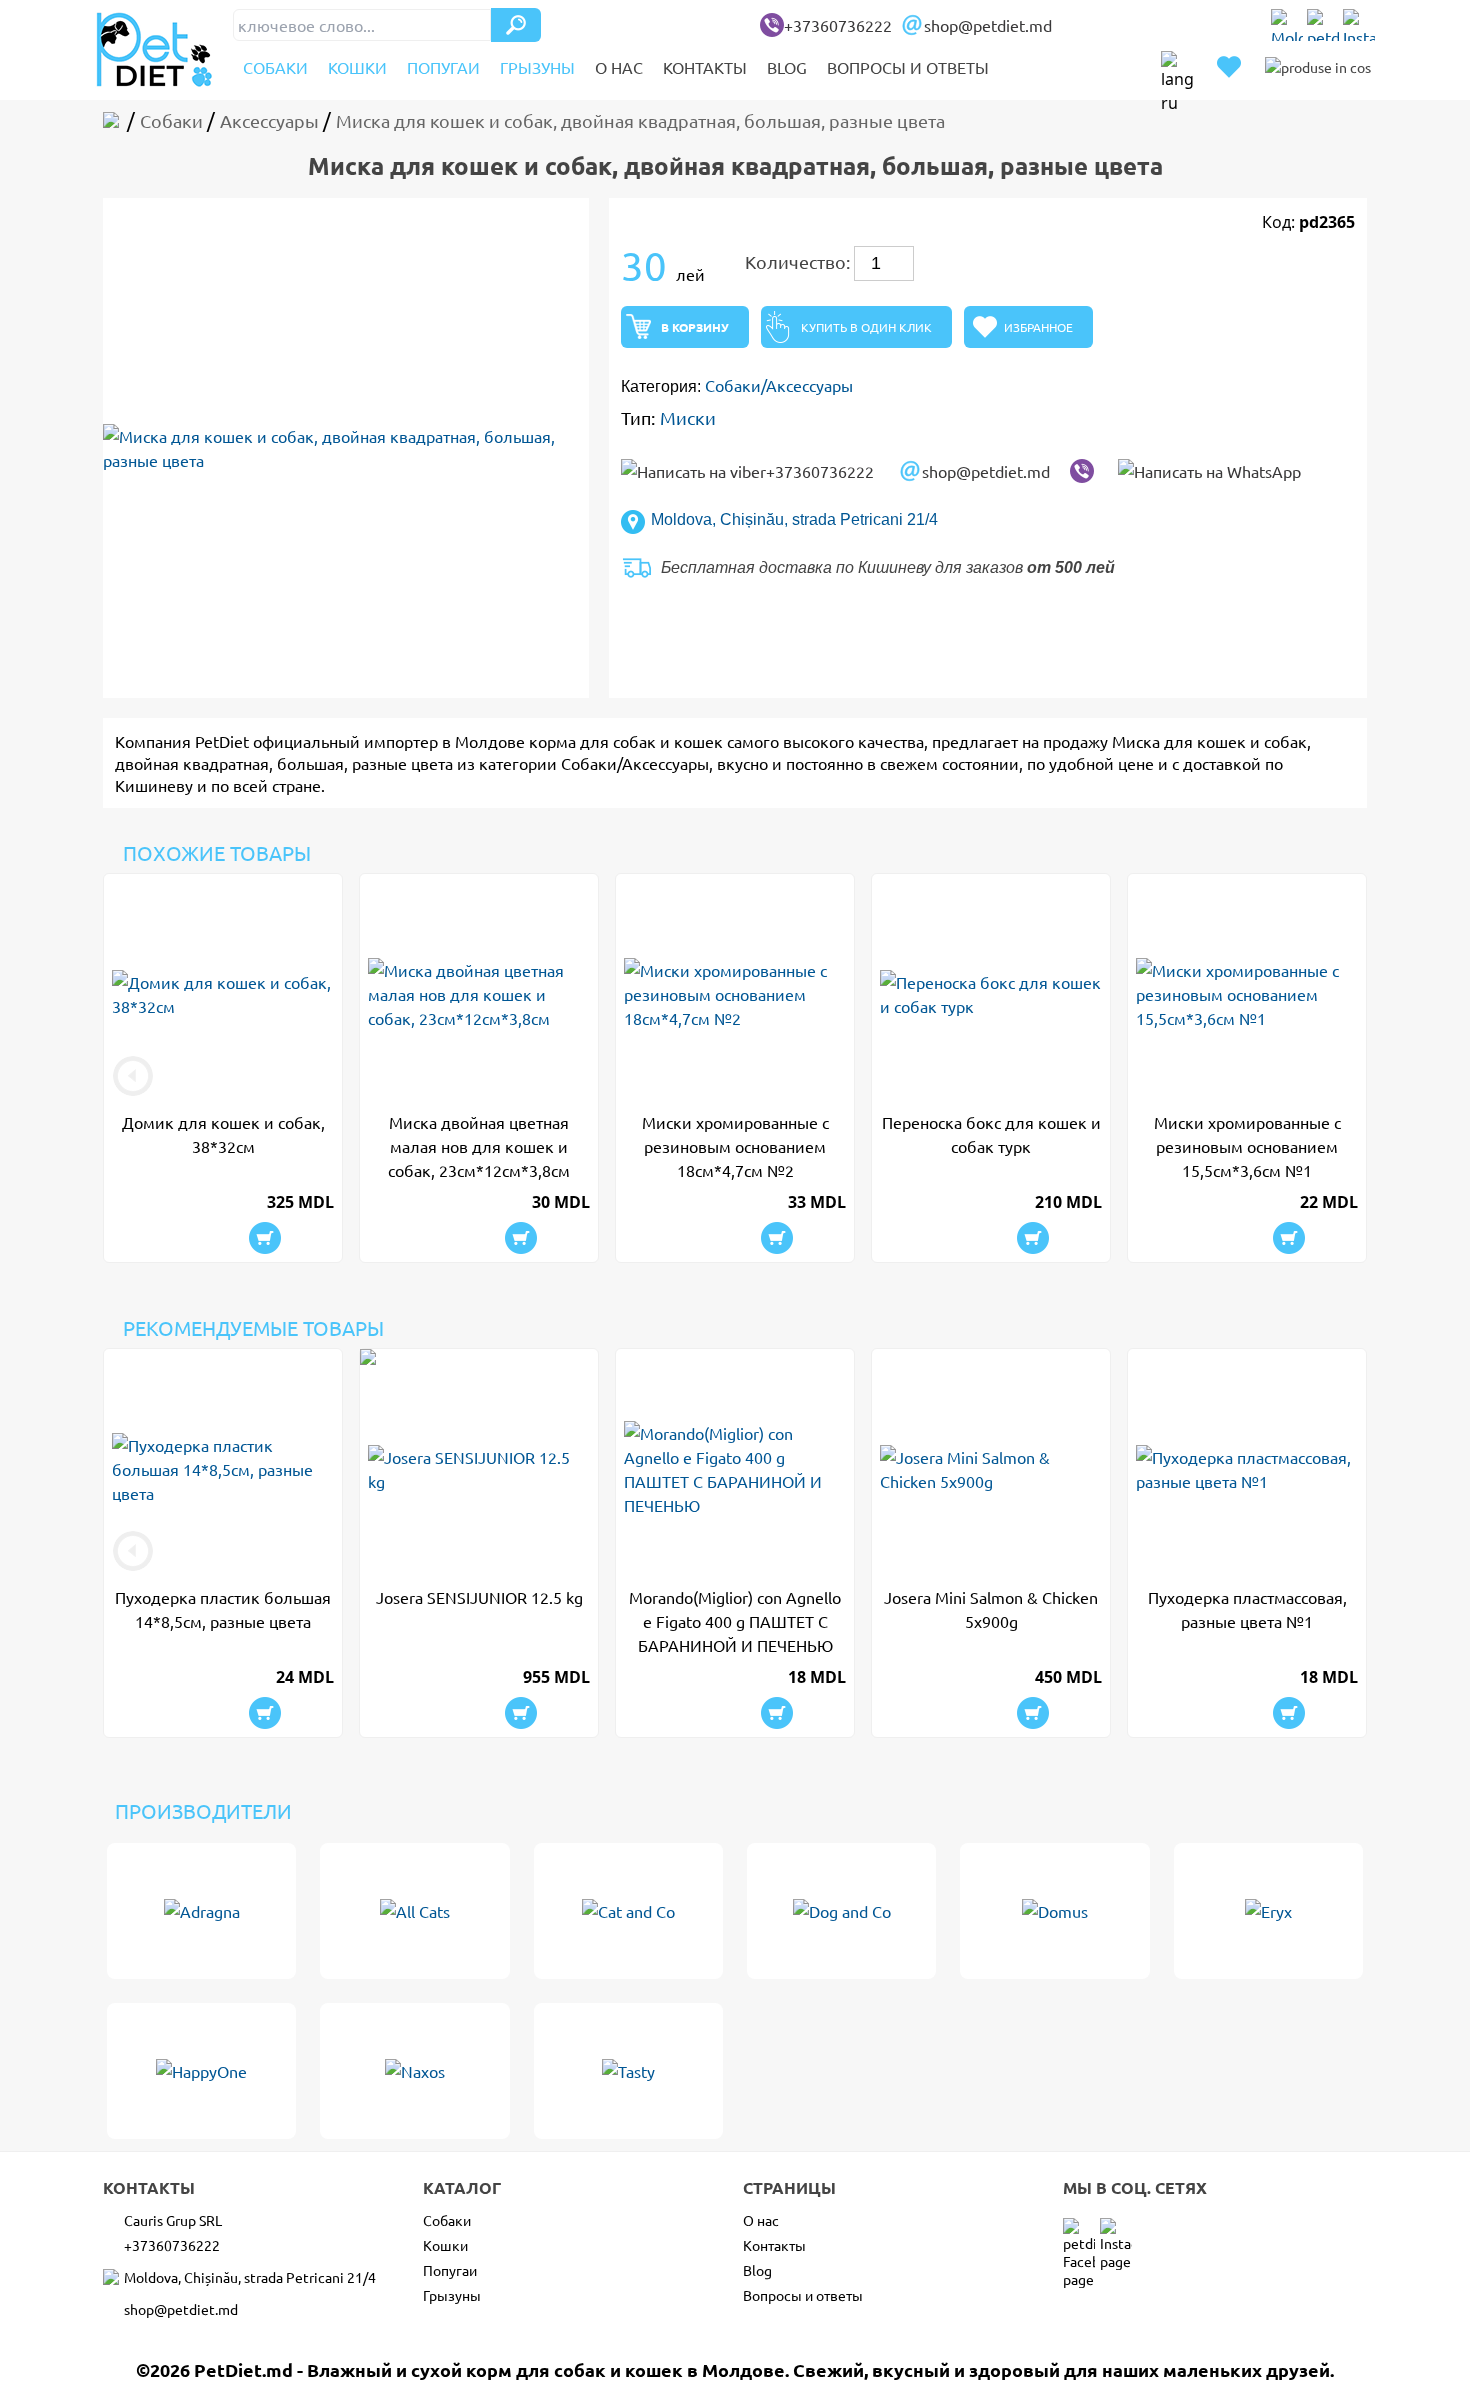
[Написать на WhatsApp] (1209, 471)
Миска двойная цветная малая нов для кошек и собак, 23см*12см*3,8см (479, 1146)
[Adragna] (201, 1911)
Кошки (357, 67)
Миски (688, 417)
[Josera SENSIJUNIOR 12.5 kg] (479, 1469)
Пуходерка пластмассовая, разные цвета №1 (1247, 1609)
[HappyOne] (201, 2071)
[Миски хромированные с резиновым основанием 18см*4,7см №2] (735, 994)
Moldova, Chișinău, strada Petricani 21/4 (794, 519)
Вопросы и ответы (908, 67)
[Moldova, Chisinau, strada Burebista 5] (1287, 25)
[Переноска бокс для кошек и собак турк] (991, 994)
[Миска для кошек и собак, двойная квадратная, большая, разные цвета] (346, 448)
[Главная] (115, 120)
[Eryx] (1268, 1911)
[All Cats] (414, 1911)
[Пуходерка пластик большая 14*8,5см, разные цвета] (223, 1469)
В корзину (695, 327)
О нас (619, 67)
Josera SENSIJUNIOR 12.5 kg (479, 1597)
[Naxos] (414, 2071)
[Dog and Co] (841, 1911)
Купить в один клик (866, 327)
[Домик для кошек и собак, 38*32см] (223, 994)
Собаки (275, 67)
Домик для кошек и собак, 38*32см (223, 1134)
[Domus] (1054, 1911)
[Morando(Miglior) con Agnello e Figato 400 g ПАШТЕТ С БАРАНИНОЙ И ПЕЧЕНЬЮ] (735, 1469)
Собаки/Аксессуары (779, 385)
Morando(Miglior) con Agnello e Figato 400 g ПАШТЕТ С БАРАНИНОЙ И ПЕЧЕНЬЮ (735, 1621)
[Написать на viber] (1082, 471)
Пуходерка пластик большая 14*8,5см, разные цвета (223, 1609)
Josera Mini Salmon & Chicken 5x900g (991, 1609)
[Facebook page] (1323, 25)
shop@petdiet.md (988, 25)
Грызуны (537, 67)
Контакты (705, 67)
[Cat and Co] (628, 1911)
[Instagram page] (1359, 25)
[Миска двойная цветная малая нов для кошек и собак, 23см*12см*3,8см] (479, 994)
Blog (787, 67)
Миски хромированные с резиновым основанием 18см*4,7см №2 (735, 1146)
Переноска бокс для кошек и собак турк (991, 1134)
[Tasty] (628, 2071)
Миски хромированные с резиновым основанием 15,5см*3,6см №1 (1247, 1146)
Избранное (1038, 327)
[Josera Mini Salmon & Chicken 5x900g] (991, 1469)
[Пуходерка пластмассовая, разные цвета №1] (1247, 1469)
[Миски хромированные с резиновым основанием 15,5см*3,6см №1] (1247, 994)
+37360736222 (838, 25)
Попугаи (443, 67)
